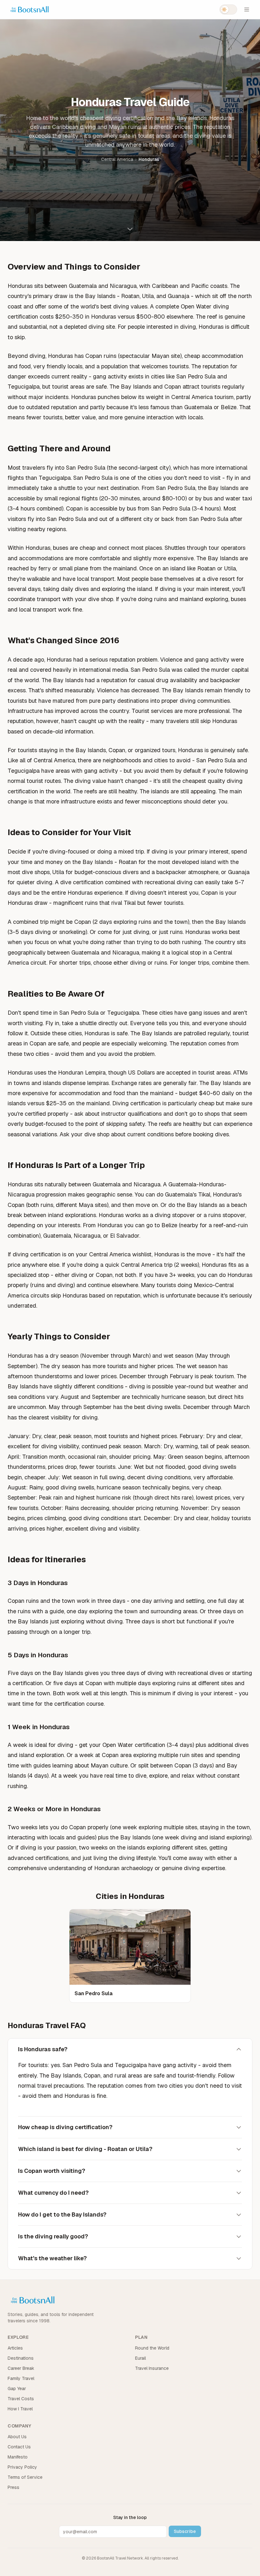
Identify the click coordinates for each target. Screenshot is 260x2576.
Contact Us (19, 2447)
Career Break (21, 2368)
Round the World (152, 2348)
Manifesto (18, 2457)
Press (13, 2487)
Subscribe (185, 2531)
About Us (17, 2437)
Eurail (140, 2358)
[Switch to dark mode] (228, 10)
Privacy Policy (22, 2467)
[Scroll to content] (130, 227)
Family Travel (21, 2378)
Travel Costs (21, 2399)
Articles (15, 2348)
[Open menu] (247, 10)
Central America (117, 159)
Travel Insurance (152, 2368)
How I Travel (20, 2409)
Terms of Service (25, 2477)
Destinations (21, 2358)
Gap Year (17, 2389)
